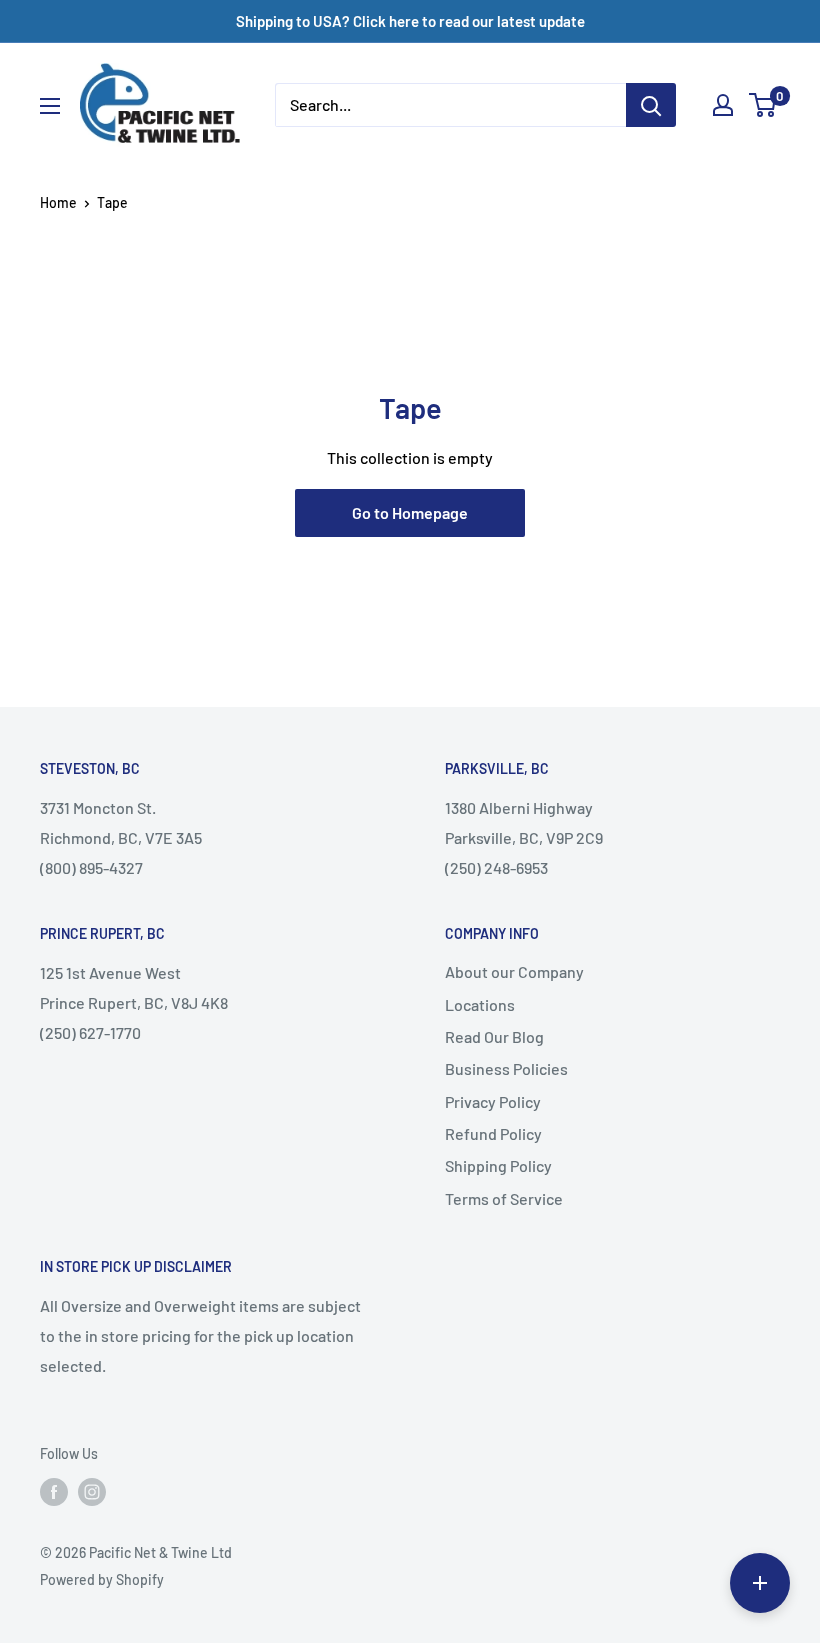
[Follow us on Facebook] (54, 1492)
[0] (763, 105)
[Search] (651, 105)
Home (58, 202)
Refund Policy (493, 1133)
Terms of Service (504, 1198)
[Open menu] (50, 106)
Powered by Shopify (102, 1579)
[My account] (723, 105)
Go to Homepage (410, 512)
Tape (112, 202)
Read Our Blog (494, 1036)
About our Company (514, 971)
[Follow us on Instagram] (92, 1492)
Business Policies (506, 1068)
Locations (480, 1004)
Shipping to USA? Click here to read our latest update (410, 21)
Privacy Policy (493, 1101)
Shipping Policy (498, 1165)
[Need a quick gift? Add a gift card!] (760, 1583)
